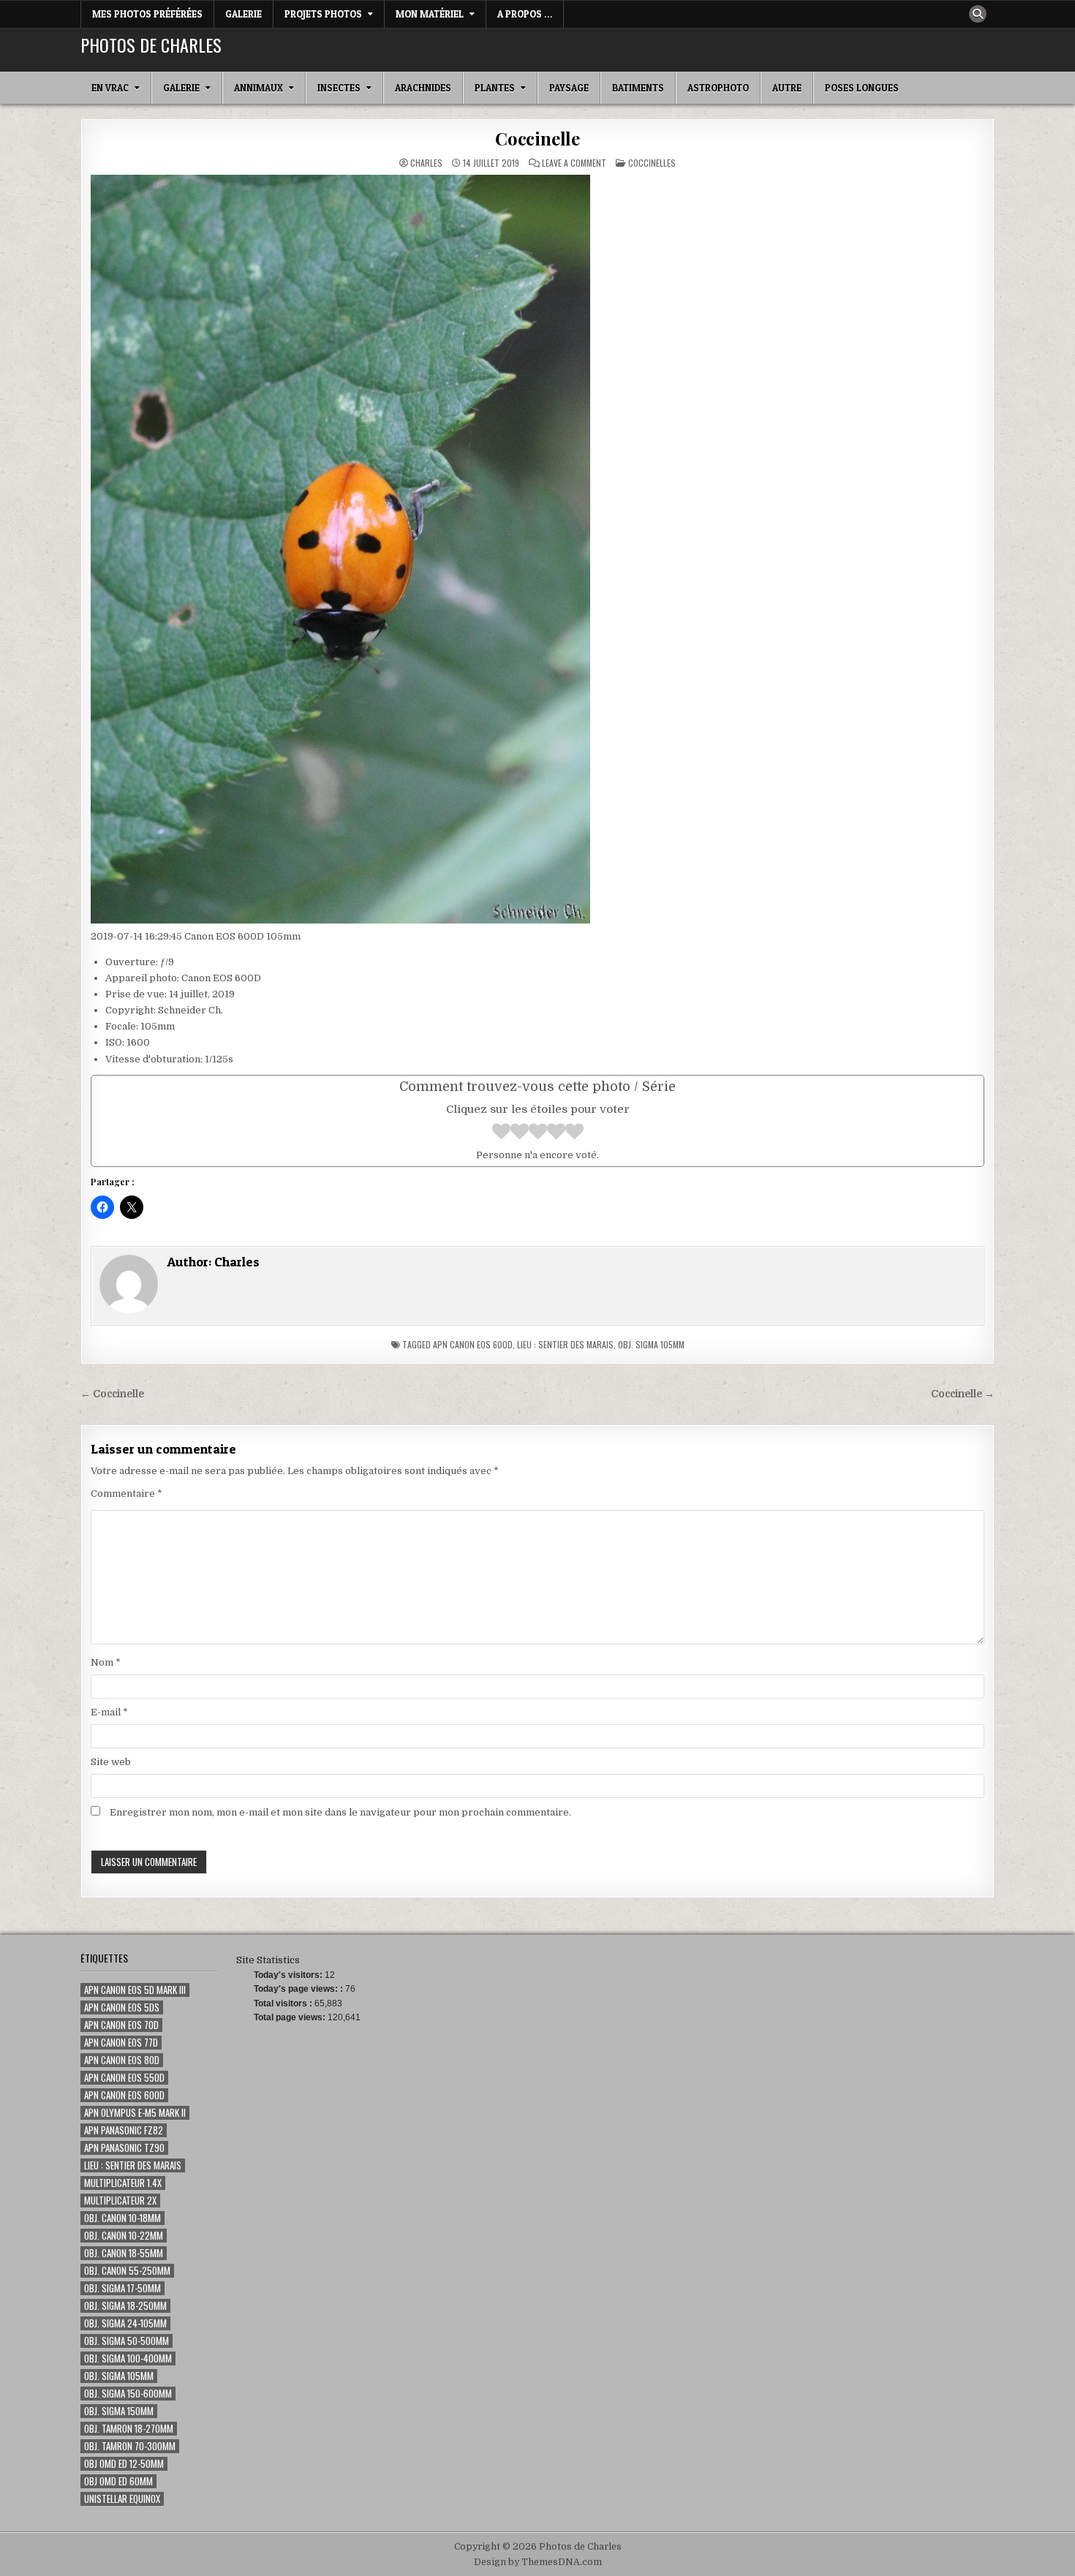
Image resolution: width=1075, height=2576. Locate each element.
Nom (106, 1662)
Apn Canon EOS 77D (121, 2043)
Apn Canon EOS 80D (122, 2060)
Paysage (569, 88)
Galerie (244, 14)
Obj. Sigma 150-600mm (128, 2394)
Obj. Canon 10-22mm (124, 2236)
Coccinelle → (963, 1394)
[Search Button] (978, 14)
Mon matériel (430, 14)
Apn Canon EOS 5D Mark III (135, 1990)
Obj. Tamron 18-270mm (129, 2429)
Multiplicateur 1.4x (123, 2183)
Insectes (339, 88)
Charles (426, 163)
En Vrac (110, 88)
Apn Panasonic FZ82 (124, 2130)
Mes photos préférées (147, 14)
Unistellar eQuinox (122, 2499)
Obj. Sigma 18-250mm (125, 2306)
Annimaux (259, 88)
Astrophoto (718, 88)
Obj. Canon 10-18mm (122, 2218)
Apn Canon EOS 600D (473, 1344)
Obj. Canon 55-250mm (127, 2271)
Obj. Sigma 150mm (119, 2411)
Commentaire (127, 1493)
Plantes (495, 88)
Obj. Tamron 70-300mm (130, 2446)
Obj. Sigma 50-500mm (127, 2341)
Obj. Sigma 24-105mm (125, 2323)
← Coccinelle (112, 1394)
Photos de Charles (151, 45)
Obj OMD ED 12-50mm (124, 2464)
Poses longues (862, 88)
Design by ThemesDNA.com (538, 2562)
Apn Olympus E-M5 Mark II (135, 2113)
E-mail (109, 1712)
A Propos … (525, 14)
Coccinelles (652, 163)
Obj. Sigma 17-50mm (122, 2288)
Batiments (638, 88)
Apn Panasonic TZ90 (124, 2148)
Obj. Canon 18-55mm (124, 2253)
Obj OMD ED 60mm (118, 2481)
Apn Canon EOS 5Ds (122, 2007)
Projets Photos (323, 14)
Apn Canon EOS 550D (124, 2078)
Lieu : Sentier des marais (565, 1344)
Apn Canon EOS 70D (121, 2025)
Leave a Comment (574, 163)
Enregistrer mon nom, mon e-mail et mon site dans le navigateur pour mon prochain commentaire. (340, 1812)
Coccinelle (537, 138)
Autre (787, 88)
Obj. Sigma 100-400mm (128, 2358)
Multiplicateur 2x (120, 2201)
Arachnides (423, 88)
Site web (111, 1762)
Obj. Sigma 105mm (651, 1344)
